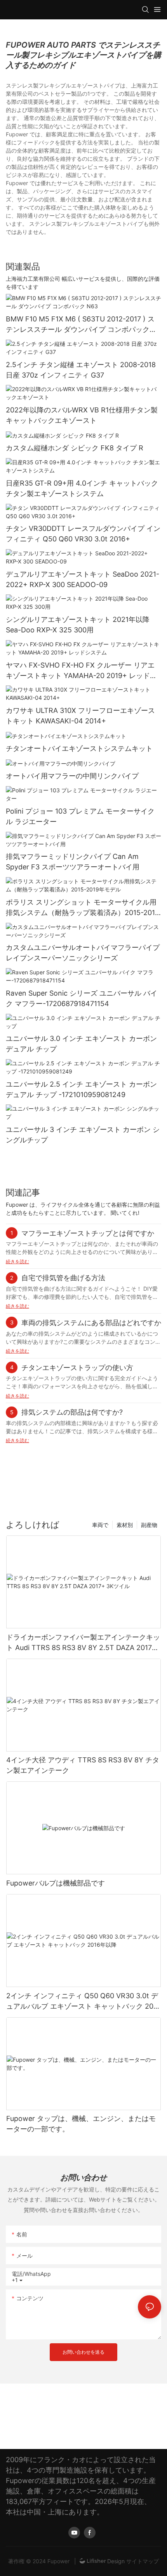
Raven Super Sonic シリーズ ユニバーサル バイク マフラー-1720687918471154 (82, 998)
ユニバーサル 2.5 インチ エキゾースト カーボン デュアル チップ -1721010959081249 (81, 1089)
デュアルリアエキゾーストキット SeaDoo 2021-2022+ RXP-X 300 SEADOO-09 (83, 579)
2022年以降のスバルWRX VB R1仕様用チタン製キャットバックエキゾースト (82, 415)
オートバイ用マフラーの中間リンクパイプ (72, 776)
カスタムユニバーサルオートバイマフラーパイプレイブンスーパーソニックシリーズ (83, 953)
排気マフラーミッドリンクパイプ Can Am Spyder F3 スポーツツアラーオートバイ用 (73, 862)
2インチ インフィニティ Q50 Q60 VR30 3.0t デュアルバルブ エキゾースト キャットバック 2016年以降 (83, 2002)
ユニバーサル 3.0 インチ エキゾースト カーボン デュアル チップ (81, 1044)
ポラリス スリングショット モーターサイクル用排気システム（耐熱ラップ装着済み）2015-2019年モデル (83, 908)
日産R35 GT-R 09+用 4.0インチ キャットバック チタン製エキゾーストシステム (82, 488)
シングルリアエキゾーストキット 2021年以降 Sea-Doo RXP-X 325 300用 (78, 625)
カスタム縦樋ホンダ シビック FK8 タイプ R (75, 448)
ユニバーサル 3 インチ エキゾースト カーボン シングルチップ (83, 1135)
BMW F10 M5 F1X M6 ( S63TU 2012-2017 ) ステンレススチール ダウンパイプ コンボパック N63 (80, 325)
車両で (100, 1525)
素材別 (125, 1525)
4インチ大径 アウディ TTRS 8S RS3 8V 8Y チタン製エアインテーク (83, 1765)
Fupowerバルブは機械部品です (56, 1883)
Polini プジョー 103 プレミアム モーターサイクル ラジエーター (80, 816)
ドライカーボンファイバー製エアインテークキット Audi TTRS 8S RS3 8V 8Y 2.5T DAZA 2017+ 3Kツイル (83, 1643)
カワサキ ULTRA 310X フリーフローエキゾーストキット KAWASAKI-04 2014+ (80, 716)
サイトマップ (142, 2561)
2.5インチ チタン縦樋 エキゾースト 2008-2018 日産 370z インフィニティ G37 (81, 370)
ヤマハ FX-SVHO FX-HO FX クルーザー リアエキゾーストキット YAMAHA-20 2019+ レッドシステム (81, 671)
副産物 (149, 1525)
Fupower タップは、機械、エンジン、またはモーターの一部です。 (81, 2124)
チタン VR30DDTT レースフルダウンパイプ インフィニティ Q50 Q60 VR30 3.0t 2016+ (83, 534)
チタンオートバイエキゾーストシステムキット (79, 748)
